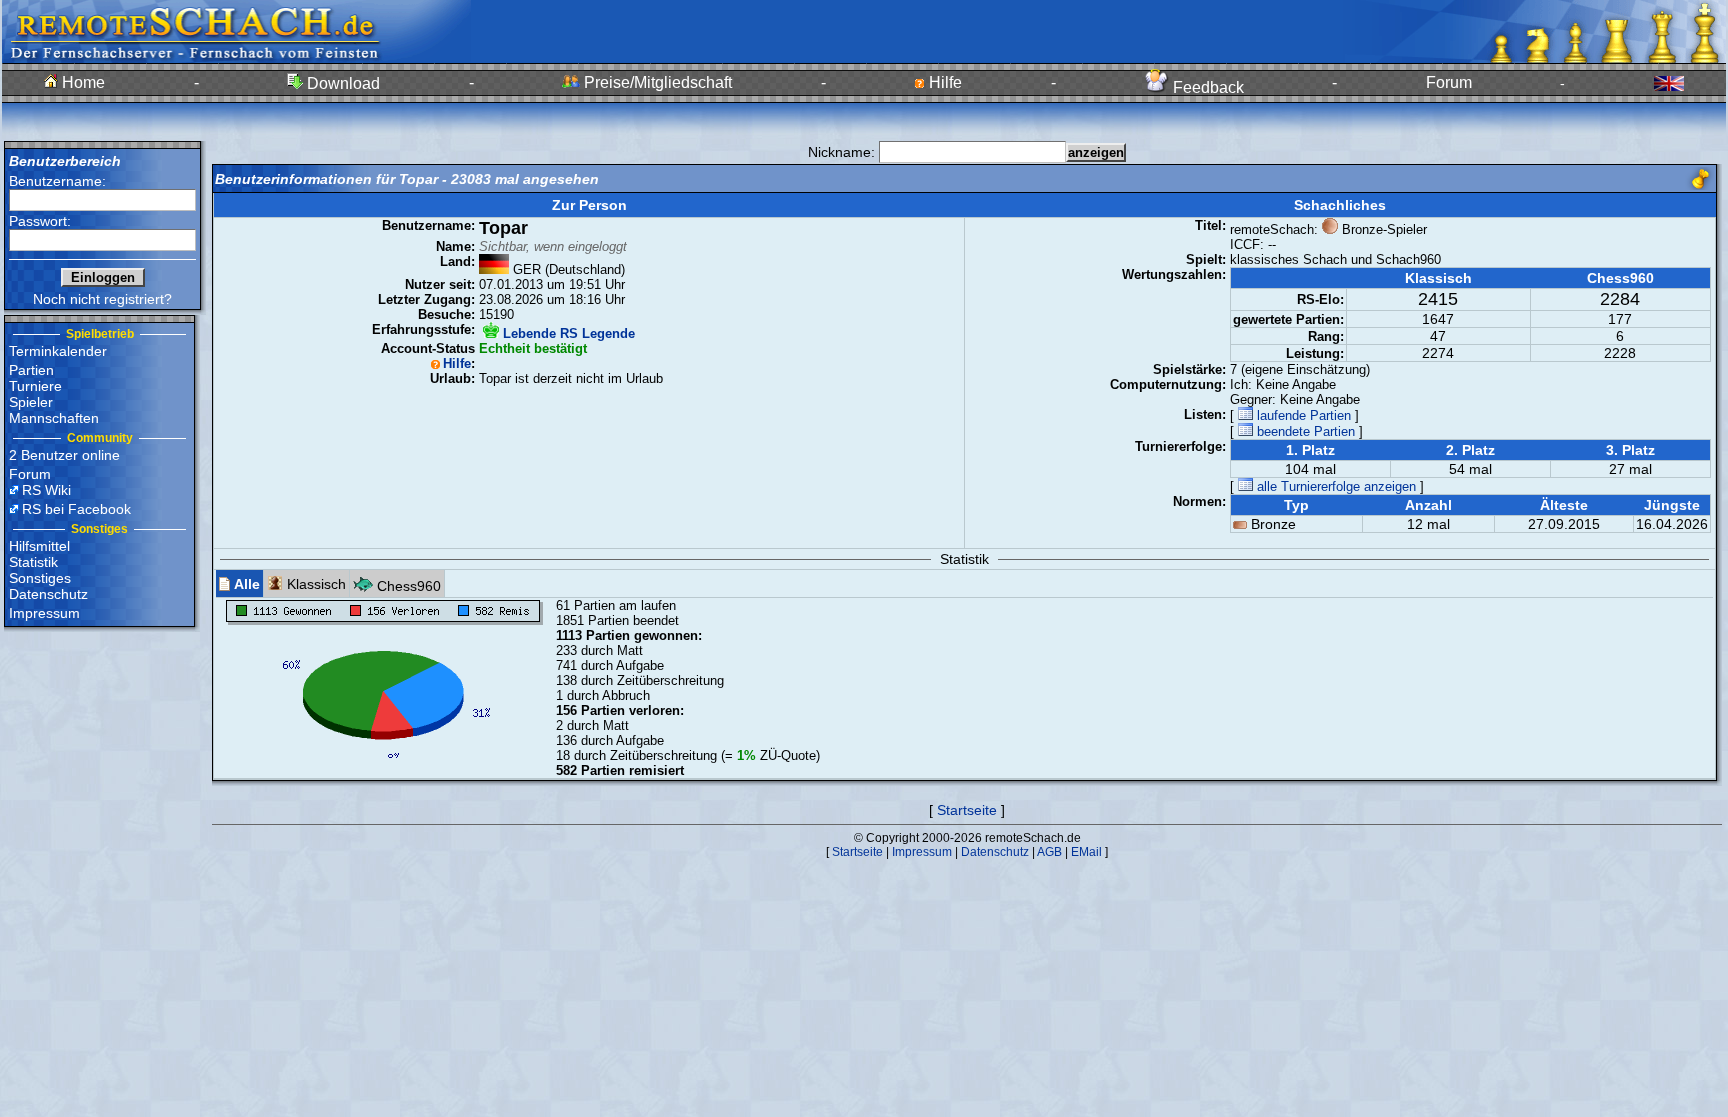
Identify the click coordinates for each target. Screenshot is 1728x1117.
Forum (1449, 82)
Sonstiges (40, 578)
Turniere (35, 386)
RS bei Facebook (76, 509)
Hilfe (943, 82)
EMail (1086, 852)
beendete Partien (1304, 431)
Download (341, 83)
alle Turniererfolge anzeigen (1334, 486)
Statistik (33, 562)
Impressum (44, 613)
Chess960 (407, 586)
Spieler (31, 402)
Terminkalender (58, 351)
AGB (1049, 852)
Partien (31, 370)
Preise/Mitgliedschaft (656, 82)
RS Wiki (46, 490)
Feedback (1206, 87)
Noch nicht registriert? (102, 299)
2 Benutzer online (64, 455)
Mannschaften (54, 418)
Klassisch (314, 584)
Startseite (967, 810)
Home (81, 82)
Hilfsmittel (39, 546)
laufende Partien (1302, 415)
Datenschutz (48, 594)
